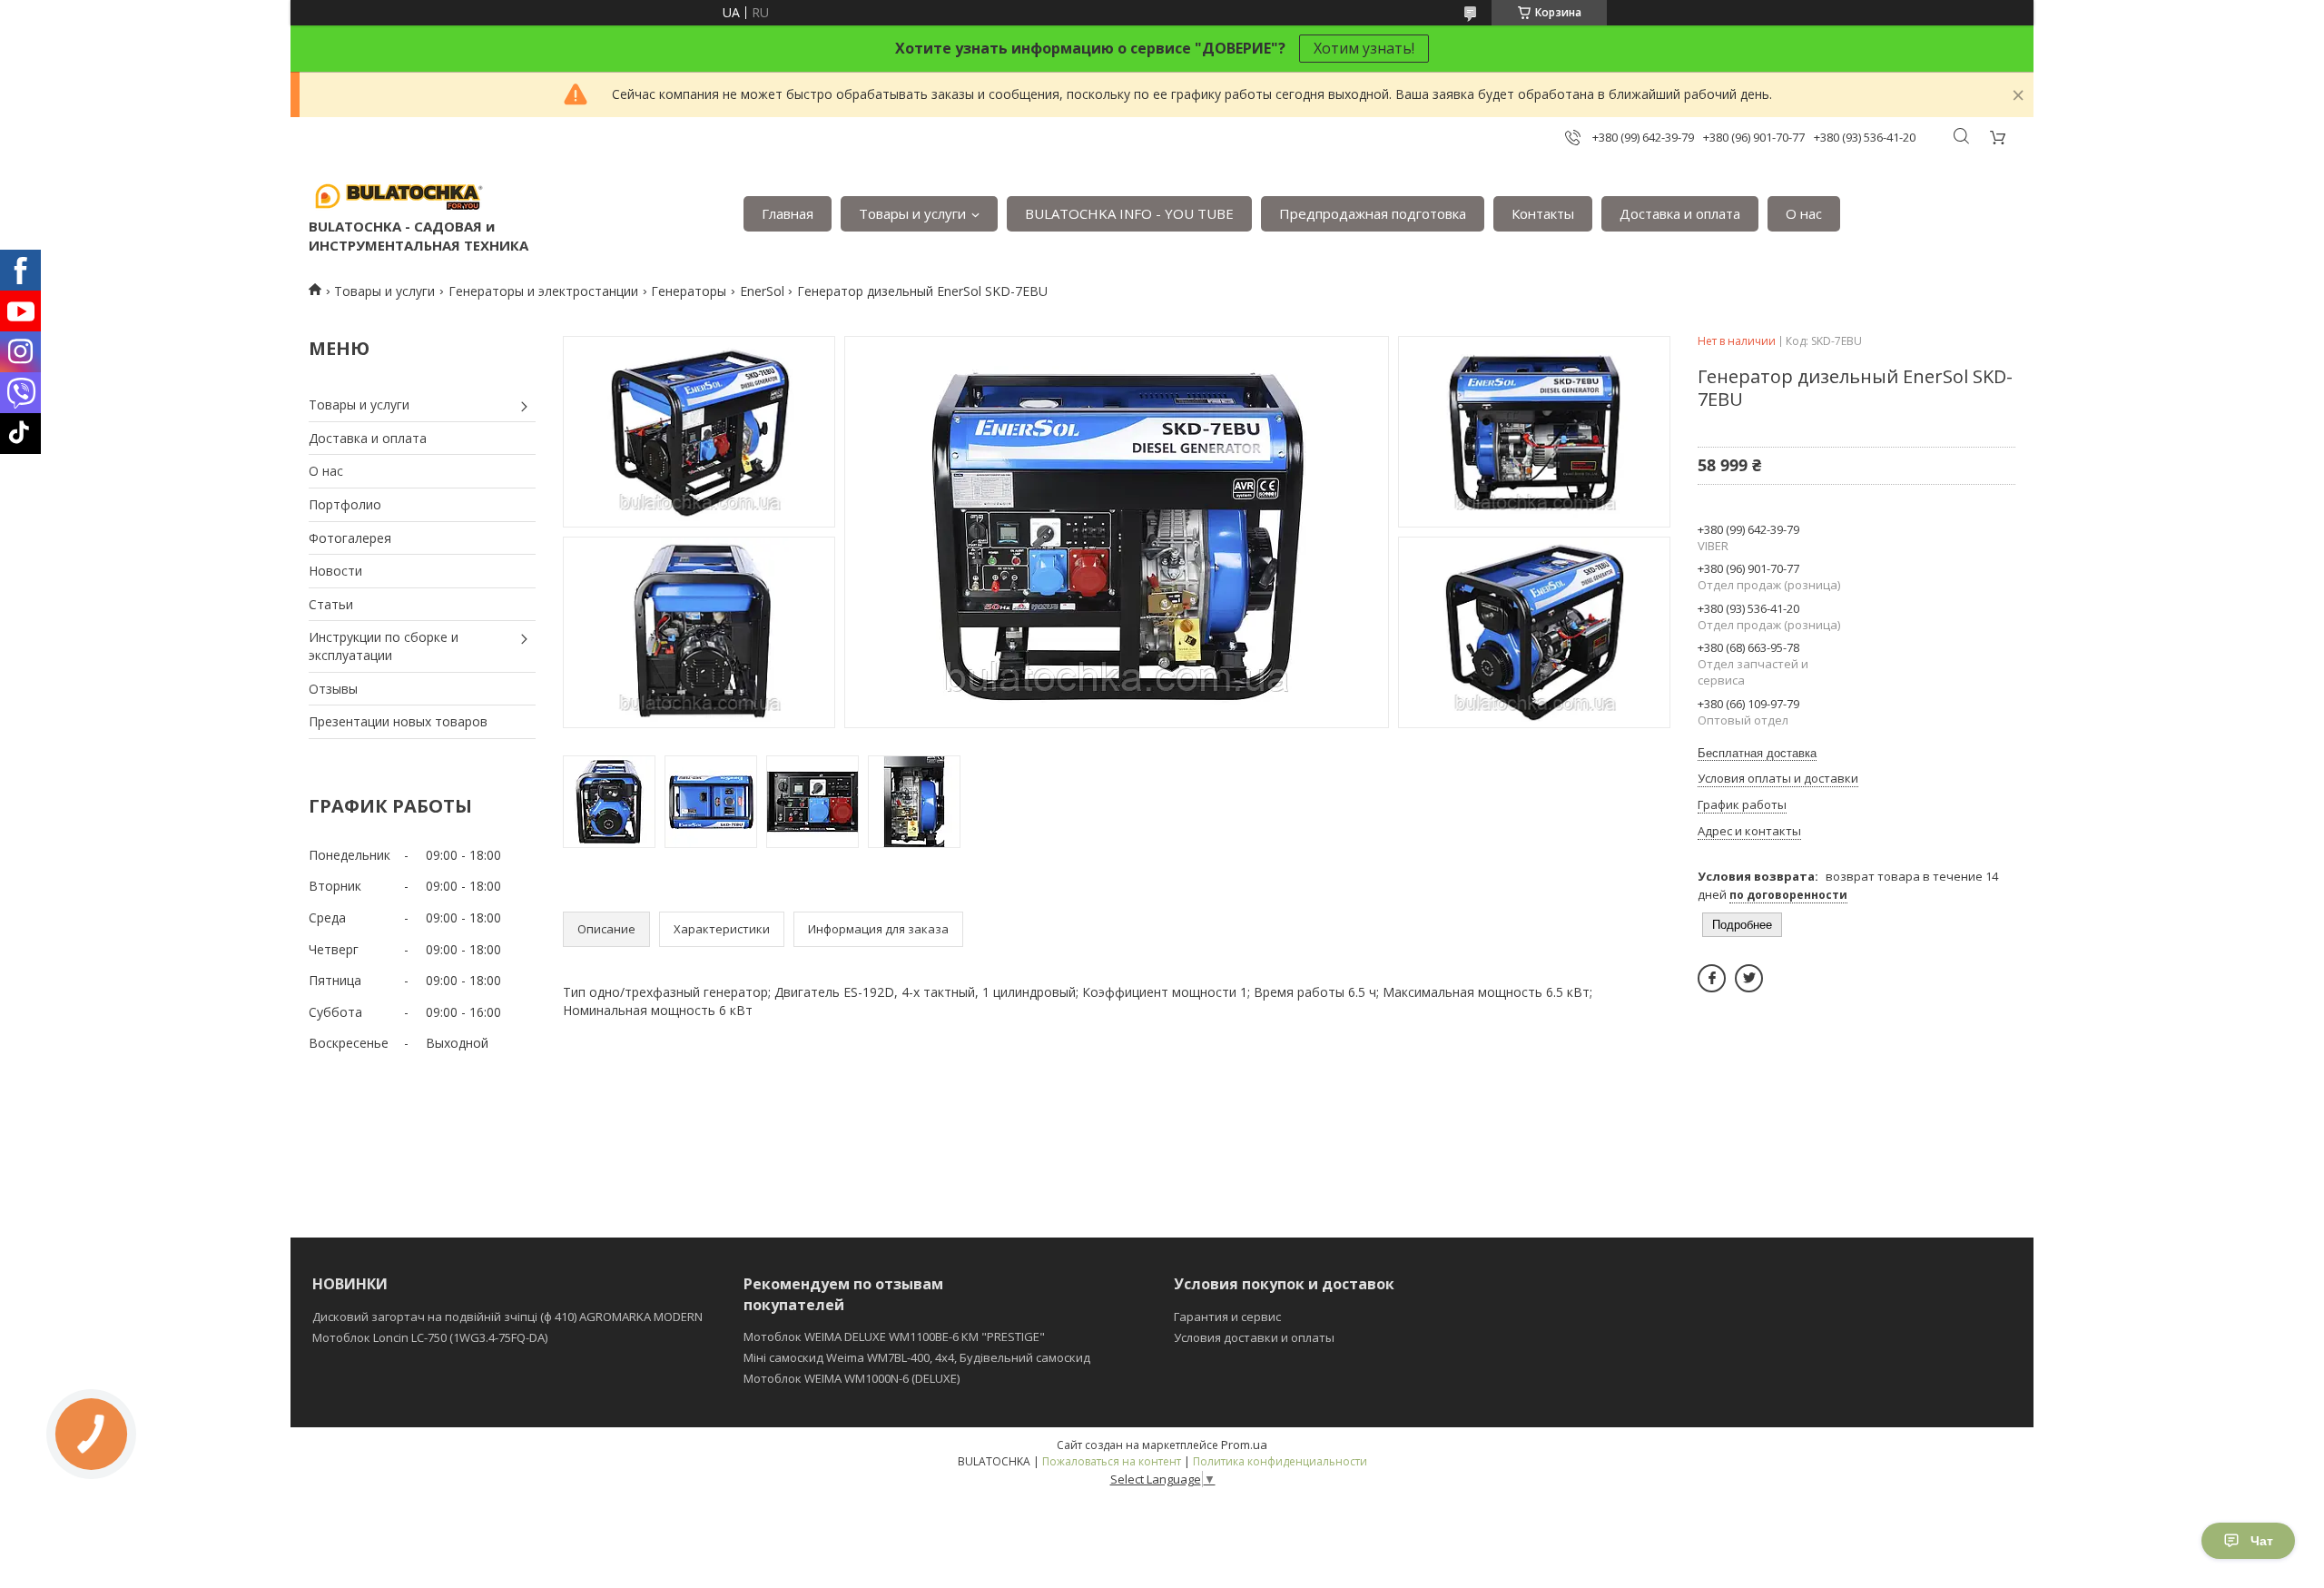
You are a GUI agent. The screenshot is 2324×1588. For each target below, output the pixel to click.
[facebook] (1712, 978)
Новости (335, 571)
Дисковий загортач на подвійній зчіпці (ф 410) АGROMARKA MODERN (507, 1317)
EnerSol (762, 291)
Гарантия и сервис (1227, 1317)
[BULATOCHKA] (399, 195)
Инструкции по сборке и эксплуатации (384, 646)
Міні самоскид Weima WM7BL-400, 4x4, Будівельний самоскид (917, 1357)
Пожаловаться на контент (1112, 1461)
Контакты (1543, 213)
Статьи (331, 604)
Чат (2262, 1541)
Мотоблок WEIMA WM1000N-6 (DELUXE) (852, 1378)
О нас (1804, 213)
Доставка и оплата (1680, 213)
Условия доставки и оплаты (1254, 1337)
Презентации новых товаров (398, 721)
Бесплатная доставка (1757, 753)
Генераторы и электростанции (543, 291)
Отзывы (333, 689)
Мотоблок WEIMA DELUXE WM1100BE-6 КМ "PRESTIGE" (894, 1336)
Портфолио (345, 504)
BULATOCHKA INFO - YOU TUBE (1129, 213)
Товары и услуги (912, 213)
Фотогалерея (350, 538)
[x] (1749, 978)
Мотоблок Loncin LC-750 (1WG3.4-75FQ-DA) (430, 1337)
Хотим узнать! (1364, 48)
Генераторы (689, 291)
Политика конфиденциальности (1280, 1461)
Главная (788, 213)
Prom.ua (1244, 1445)
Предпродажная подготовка (1373, 213)
